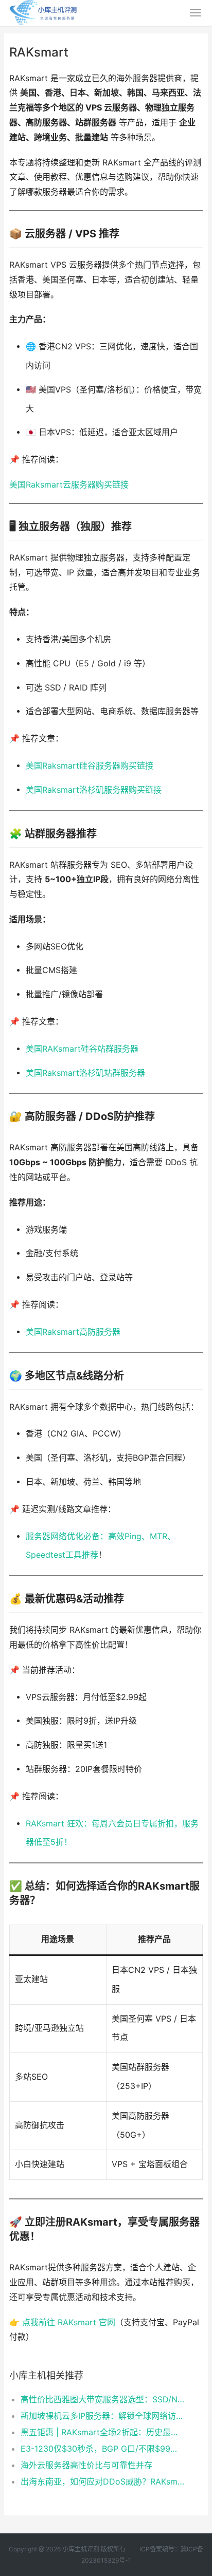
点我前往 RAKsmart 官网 (69, 2322)
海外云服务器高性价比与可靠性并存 (86, 2465)
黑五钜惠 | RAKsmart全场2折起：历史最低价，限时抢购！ (103, 2432)
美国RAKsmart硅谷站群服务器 (82, 1049)
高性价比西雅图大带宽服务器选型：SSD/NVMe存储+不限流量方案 (103, 2399)
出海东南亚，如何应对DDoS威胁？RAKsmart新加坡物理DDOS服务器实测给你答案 (103, 2481)
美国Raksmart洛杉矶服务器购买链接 (94, 790)
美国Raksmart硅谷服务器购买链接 (90, 766)
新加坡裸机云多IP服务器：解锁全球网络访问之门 (103, 2416)
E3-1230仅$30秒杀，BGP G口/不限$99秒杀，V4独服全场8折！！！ (103, 2449)
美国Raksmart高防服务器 (73, 1332)
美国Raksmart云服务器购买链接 (69, 485)
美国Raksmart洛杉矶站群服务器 (85, 1073)
